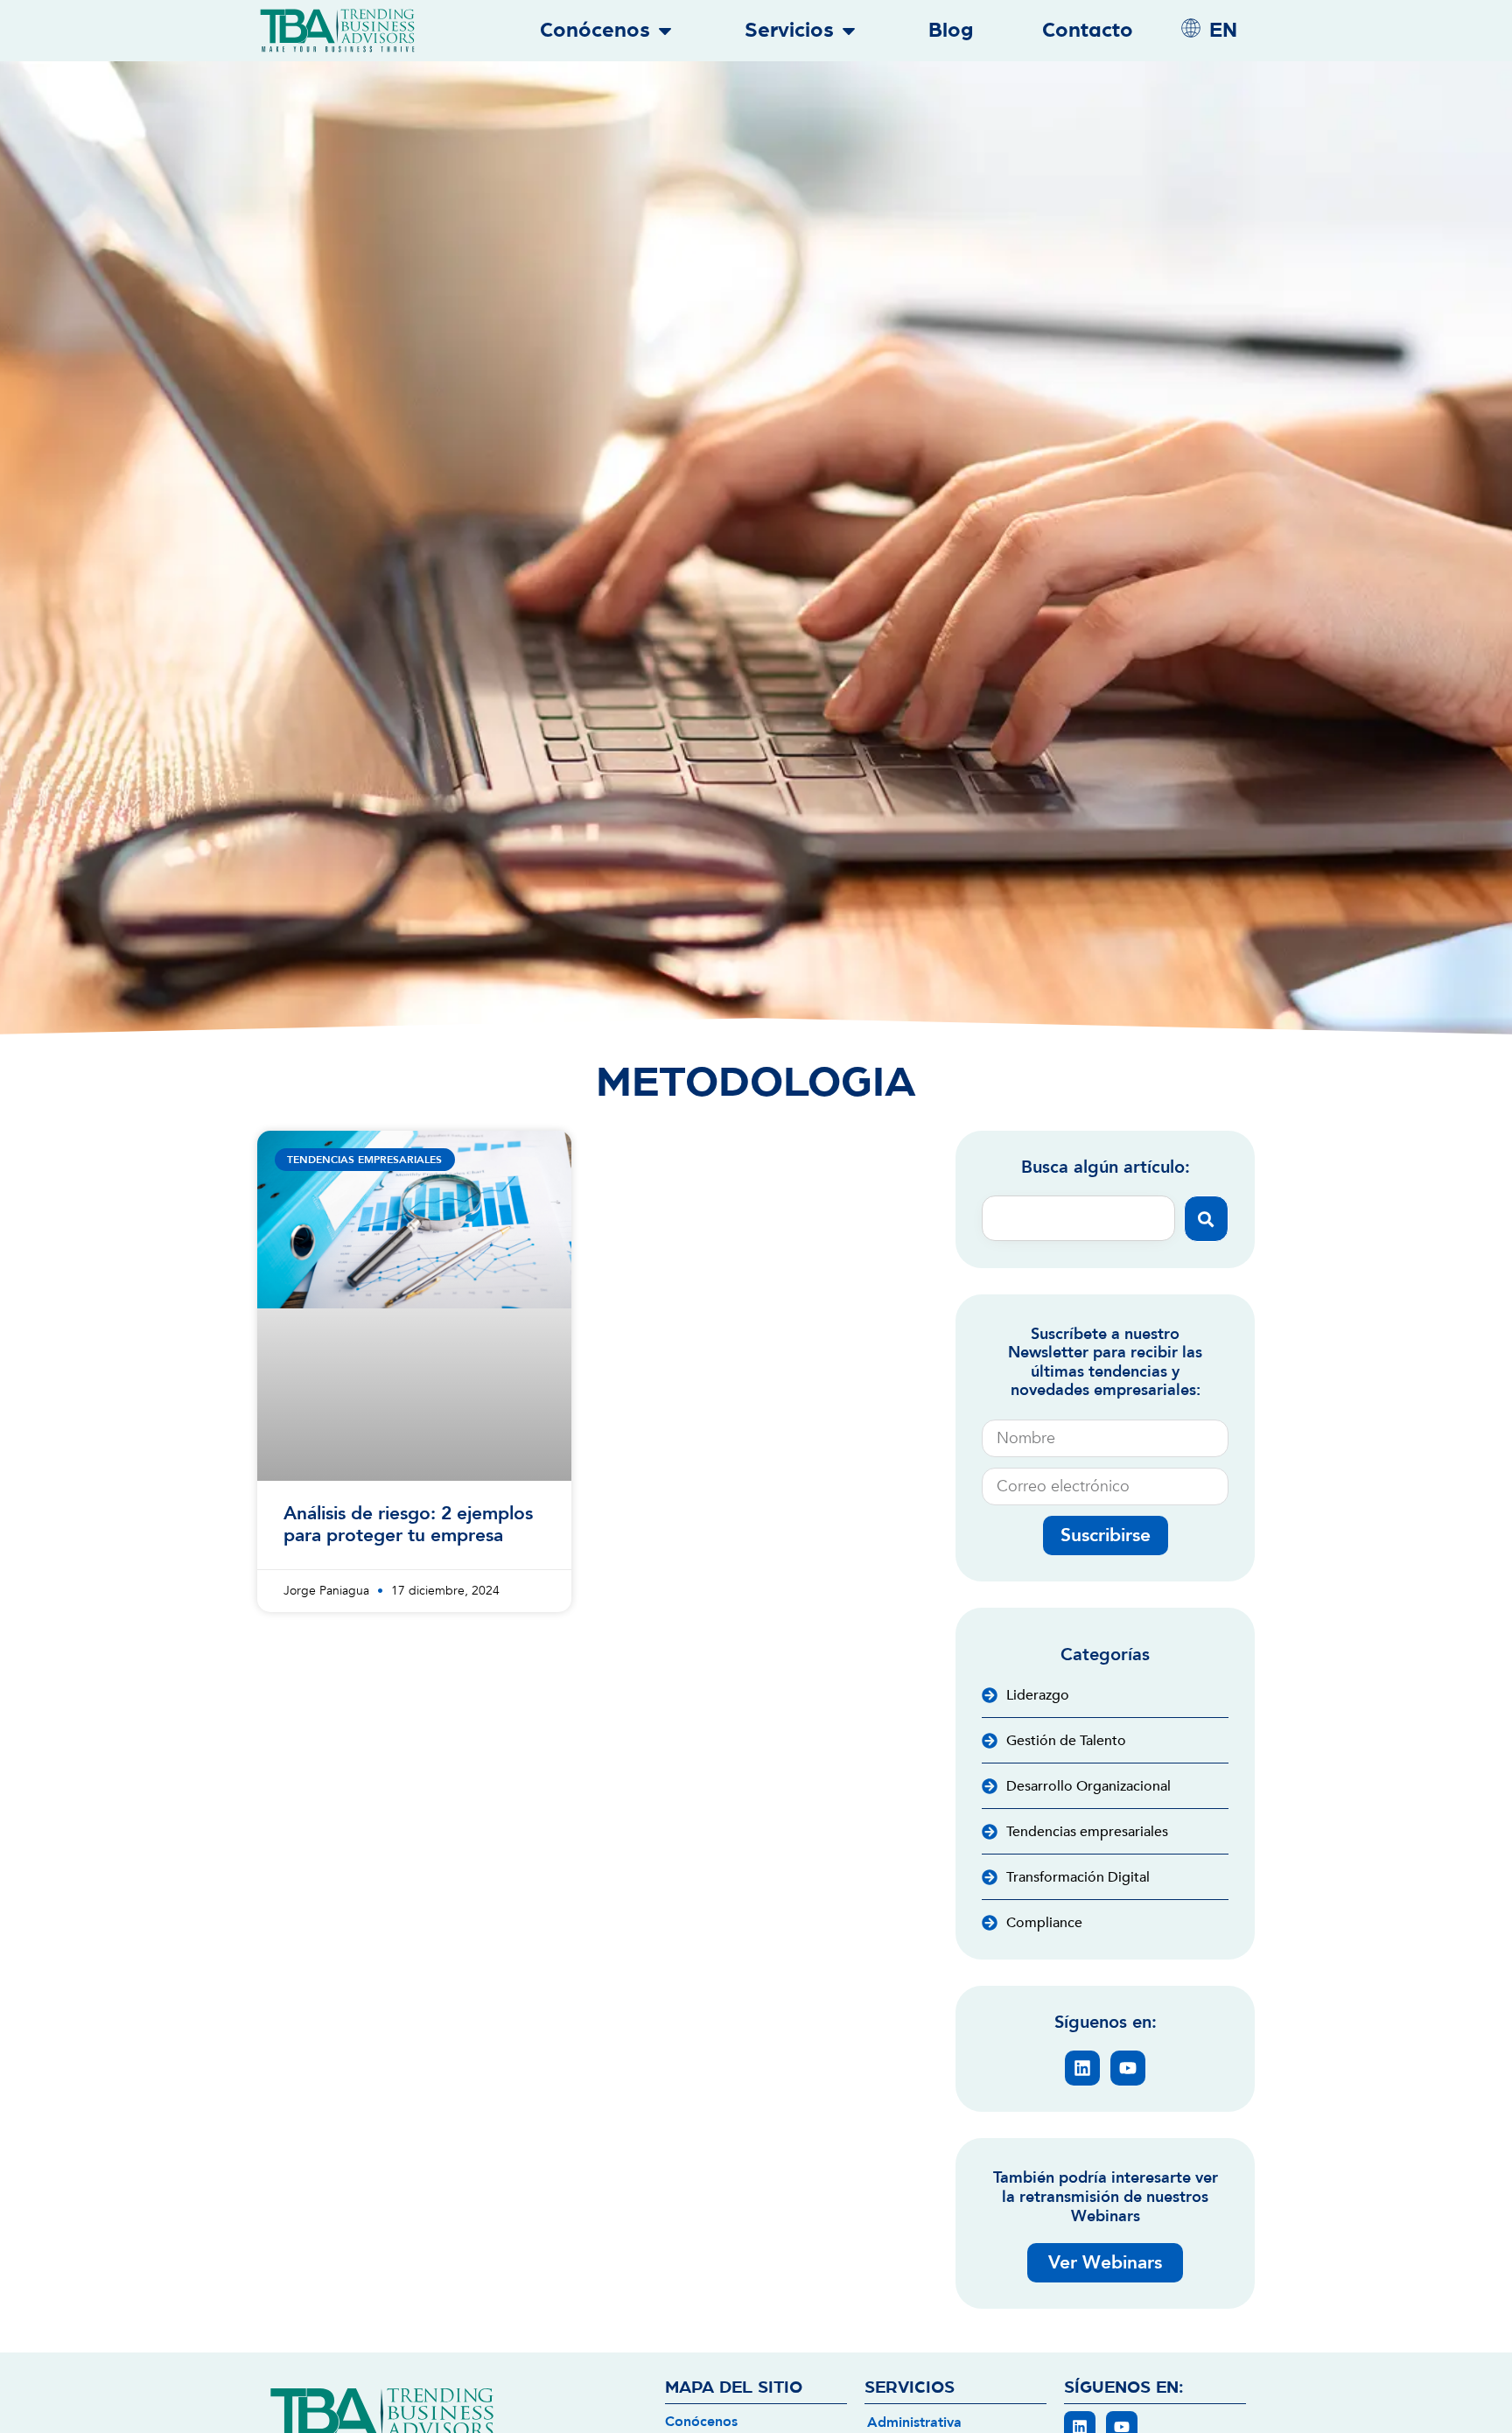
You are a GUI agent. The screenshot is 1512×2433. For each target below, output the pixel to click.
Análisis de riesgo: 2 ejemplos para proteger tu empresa (408, 1525)
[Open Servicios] (849, 31)
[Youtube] (1128, 2068)
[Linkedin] (1082, 2068)
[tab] (955, 2421)
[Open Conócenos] (665, 31)
